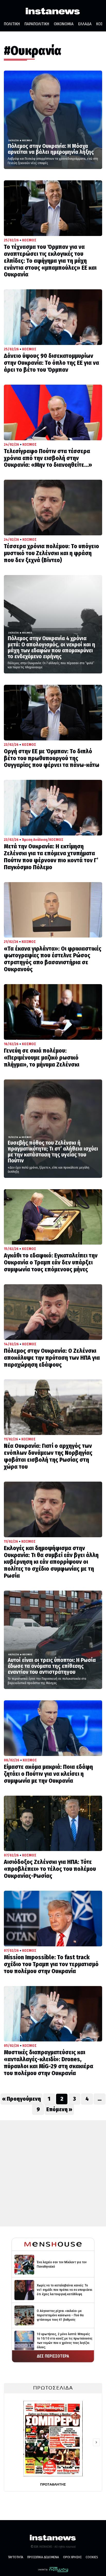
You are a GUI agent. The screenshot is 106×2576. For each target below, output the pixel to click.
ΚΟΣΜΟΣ (27, 140)
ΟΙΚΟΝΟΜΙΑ (64, 24)
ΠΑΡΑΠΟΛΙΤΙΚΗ (37, 24)
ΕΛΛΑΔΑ (85, 24)
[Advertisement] (53, 2173)
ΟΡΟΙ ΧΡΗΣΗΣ (72, 2557)
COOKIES (92, 2557)
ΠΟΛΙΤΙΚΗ (12, 24)
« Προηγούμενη (21, 2099)
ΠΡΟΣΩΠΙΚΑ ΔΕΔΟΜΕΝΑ (43, 2557)
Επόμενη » (59, 2109)
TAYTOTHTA (16, 2557)
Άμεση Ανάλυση (35, 840)
